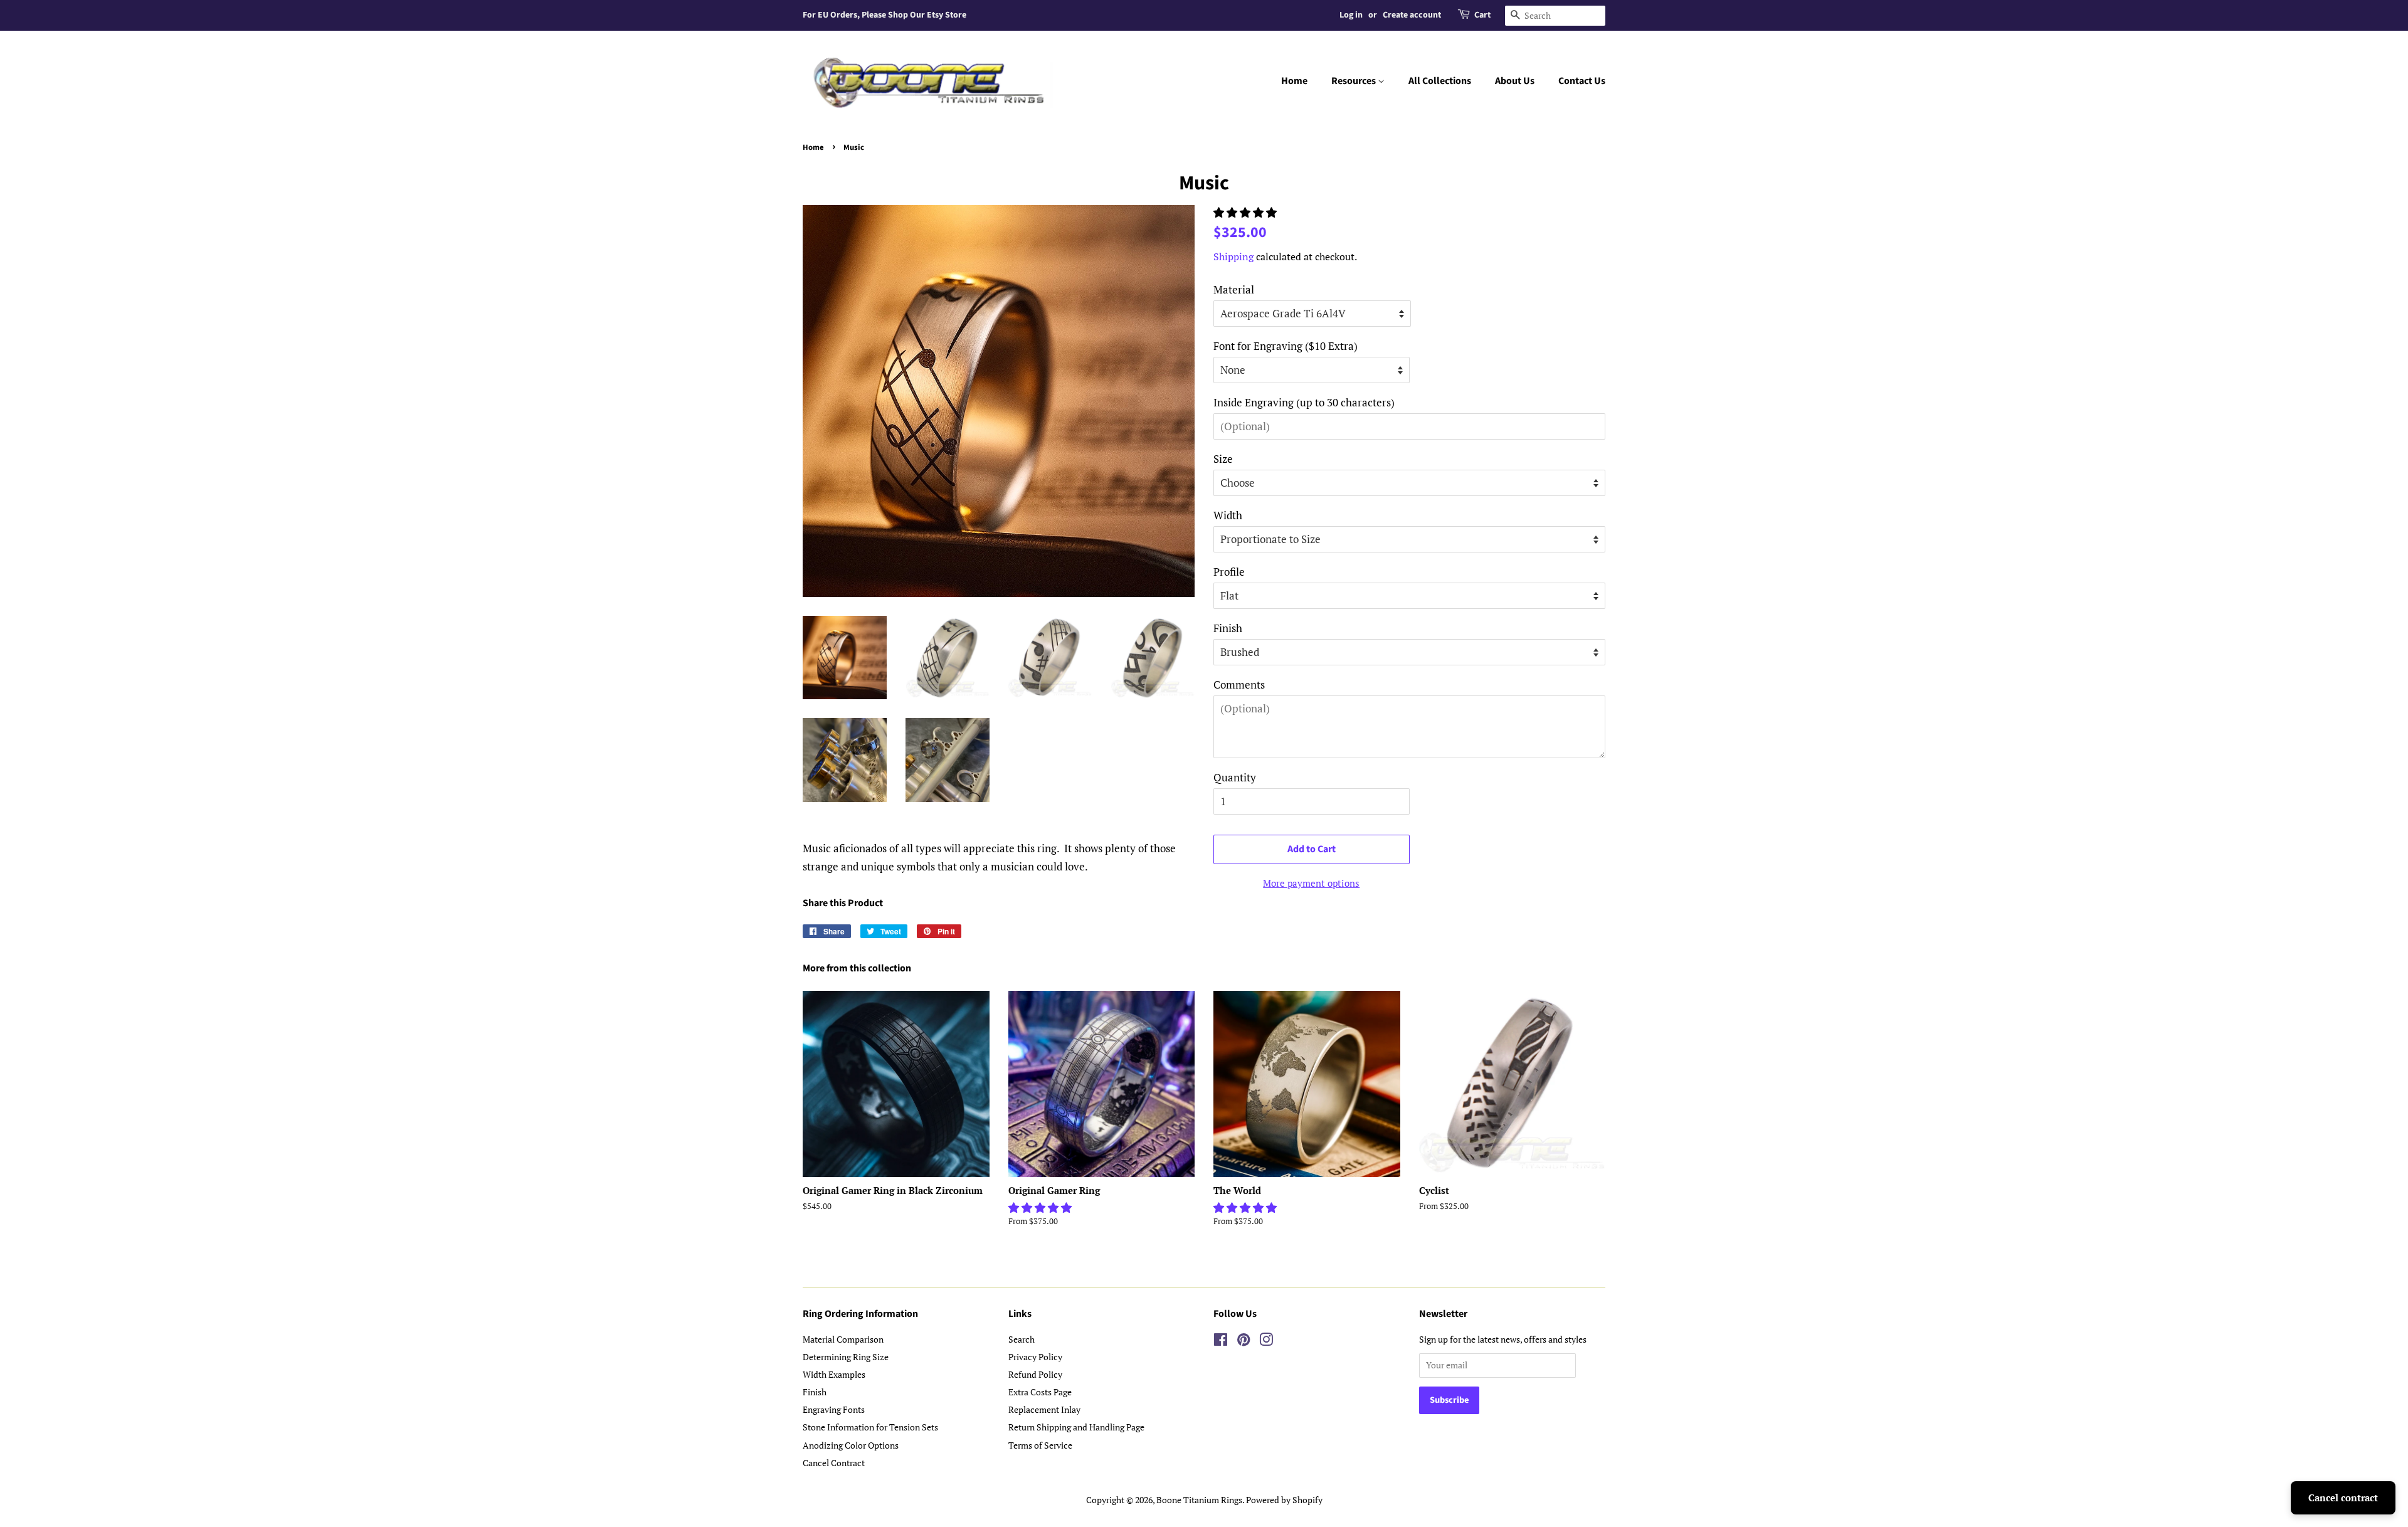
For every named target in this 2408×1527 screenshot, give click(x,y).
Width (1228, 515)
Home (1294, 81)
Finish (1228, 628)
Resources (1354, 81)
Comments (1239, 684)
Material (1234, 289)
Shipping (1233, 256)
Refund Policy (1035, 1374)
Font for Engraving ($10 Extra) (1286, 346)
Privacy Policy (1035, 1357)
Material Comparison (843, 1339)
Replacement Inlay (1044, 1409)
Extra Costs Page (1040, 1392)
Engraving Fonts (834, 1409)
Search (1022, 1339)
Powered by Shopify (1284, 1500)
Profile (1229, 572)
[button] (1246, 212)
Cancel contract (2343, 1498)
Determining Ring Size (846, 1357)
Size (1223, 459)
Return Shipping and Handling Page (1076, 1427)
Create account (1412, 15)
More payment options (1311, 883)
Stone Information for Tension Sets (870, 1427)
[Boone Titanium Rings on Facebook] (1221, 1342)
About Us (1515, 81)
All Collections (1440, 81)
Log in (1351, 15)
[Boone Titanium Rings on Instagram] (1266, 1342)
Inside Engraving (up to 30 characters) (1304, 402)
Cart (1482, 15)
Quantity (1235, 777)
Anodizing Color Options (851, 1445)
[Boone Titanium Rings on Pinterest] (1244, 1342)
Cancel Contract (834, 1463)
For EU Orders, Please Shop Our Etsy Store (885, 15)
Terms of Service (1040, 1445)
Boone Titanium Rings (1199, 1500)
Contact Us (1582, 81)
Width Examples (834, 1374)
